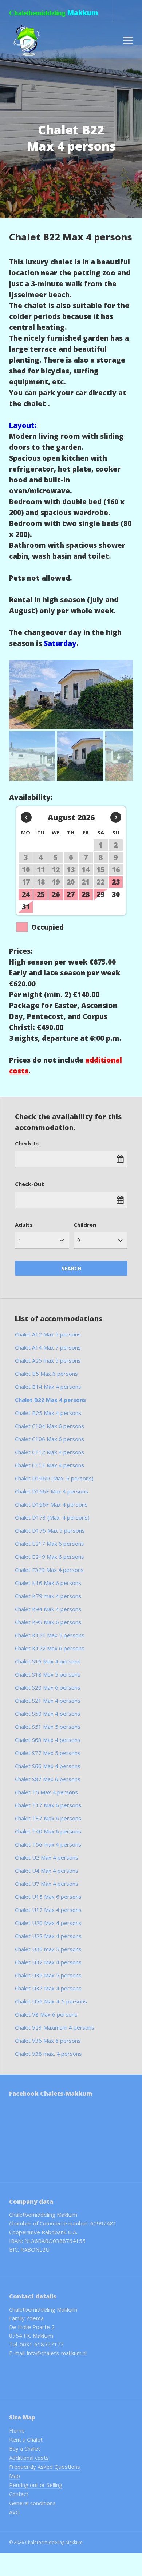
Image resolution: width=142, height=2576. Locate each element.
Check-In (27, 1143)
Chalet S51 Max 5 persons (48, 1727)
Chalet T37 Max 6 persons (48, 1818)
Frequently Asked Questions (45, 2467)
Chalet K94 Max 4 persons (48, 1609)
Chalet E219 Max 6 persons (50, 1557)
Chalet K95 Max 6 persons (48, 1622)
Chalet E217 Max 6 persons (50, 1544)
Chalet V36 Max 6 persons (48, 2041)
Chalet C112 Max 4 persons (50, 1452)
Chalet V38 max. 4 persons (48, 2054)
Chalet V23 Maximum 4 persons (55, 2027)
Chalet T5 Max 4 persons (46, 1792)
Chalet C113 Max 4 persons (50, 1465)
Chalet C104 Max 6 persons (50, 1426)
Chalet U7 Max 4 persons (47, 1884)
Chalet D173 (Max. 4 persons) (52, 1517)
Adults (24, 1225)
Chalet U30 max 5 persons (48, 1949)
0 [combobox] (79, 1240)
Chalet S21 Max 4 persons (48, 1701)
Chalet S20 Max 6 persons (48, 1687)
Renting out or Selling (36, 2485)
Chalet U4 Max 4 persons (47, 1871)
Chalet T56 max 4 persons (48, 1844)
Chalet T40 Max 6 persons (48, 1831)
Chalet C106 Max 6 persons (50, 1439)
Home (17, 2430)
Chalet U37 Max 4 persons (48, 1988)
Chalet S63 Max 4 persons (48, 1740)
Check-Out (29, 1184)
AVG (14, 2512)
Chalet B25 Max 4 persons (48, 1413)
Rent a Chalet (26, 2439)
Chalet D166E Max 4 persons (52, 1491)
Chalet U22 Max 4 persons (48, 1936)
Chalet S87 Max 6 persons (48, 1779)
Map (15, 2476)
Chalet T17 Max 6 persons (48, 1805)
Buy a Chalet (25, 2448)
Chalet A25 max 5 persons (48, 1360)
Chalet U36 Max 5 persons (48, 1975)
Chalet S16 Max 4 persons (48, 1661)
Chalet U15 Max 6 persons (48, 1897)
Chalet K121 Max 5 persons (50, 1635)
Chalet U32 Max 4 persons (48, 1962)
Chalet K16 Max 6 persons (48, 1583)
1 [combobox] (20, 1240)
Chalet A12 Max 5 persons (48, 1334)
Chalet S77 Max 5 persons (48, 1753)
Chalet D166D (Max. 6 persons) (54, 1478)
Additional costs (29, 2458)
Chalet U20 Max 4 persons (48, 1923)
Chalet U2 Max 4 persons (47, 1857)
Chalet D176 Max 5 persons (50, 1530)
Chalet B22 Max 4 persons (50, 1400)
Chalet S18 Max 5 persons (48, 1674)
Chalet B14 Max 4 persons (48, 1387)
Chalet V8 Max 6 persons (46, 2014)
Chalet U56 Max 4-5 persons (51, 2001)
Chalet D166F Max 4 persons (51, 1504)
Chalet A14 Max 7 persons (48, 1347)
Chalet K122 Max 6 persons (50, 1648)
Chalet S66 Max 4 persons (48, 1766)
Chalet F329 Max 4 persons (49, 1570)
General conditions (32, 2503)
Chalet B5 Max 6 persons (46, 1374)
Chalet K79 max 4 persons (48, 1596)
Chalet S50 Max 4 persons (48, 1714)
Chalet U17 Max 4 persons (48, 1910)
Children (85, 1225)
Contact (19, 2494)
